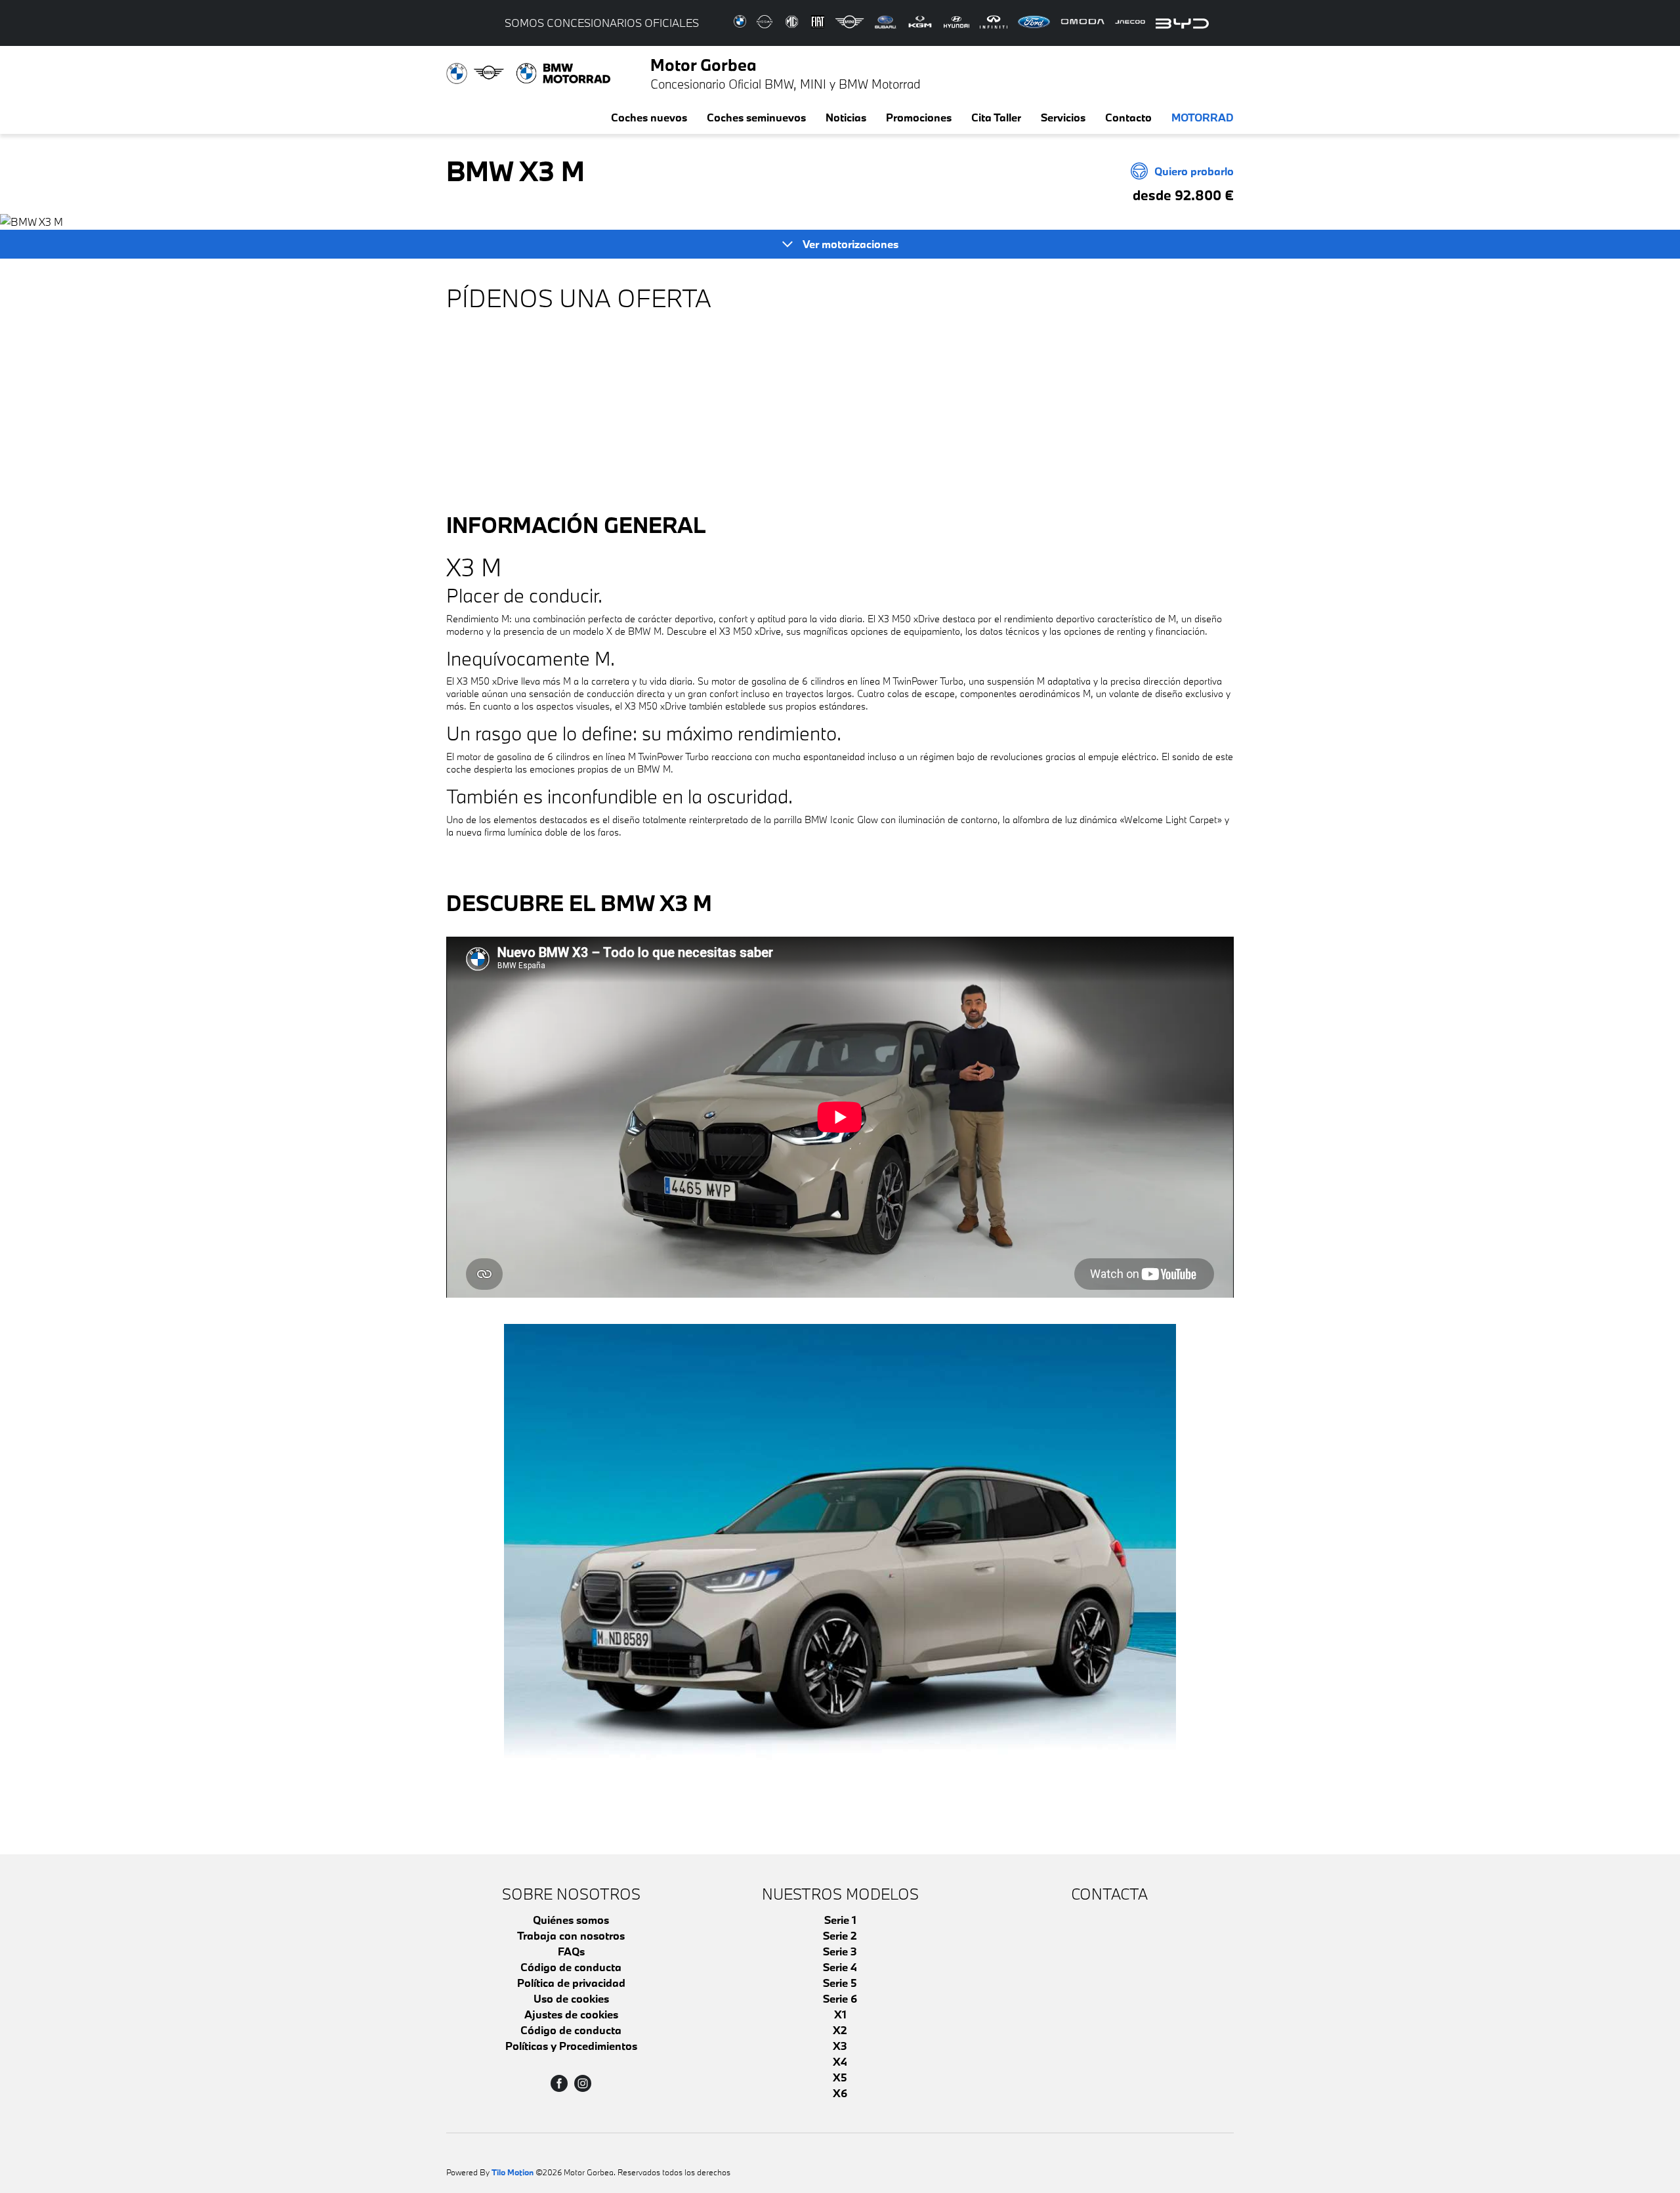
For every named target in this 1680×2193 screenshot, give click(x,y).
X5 (840, 2077)
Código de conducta (571, 1967)
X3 (840, 2046)
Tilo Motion (513, 2172)
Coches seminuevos (756, 117)
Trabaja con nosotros (571, 1935)
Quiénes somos (571, 1920)
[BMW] (840, 1576)
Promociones (919, 117)
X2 (840, 2030)
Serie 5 (840, 1983)
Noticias (846, 117)
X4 (840, 2061)
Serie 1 (840, 1920)
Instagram (583, 2083)
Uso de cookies (571, 1998)
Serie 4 (840, 1967)
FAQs (571, 1951)
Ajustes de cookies (571, 2014)
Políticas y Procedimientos (571, 2046)
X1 (840, 2014)
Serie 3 (840, 1951)
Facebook (559, 2083)
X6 (840, 2093)
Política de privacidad (571, 1983)
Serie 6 (840, 1998)
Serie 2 (840, 1935)
